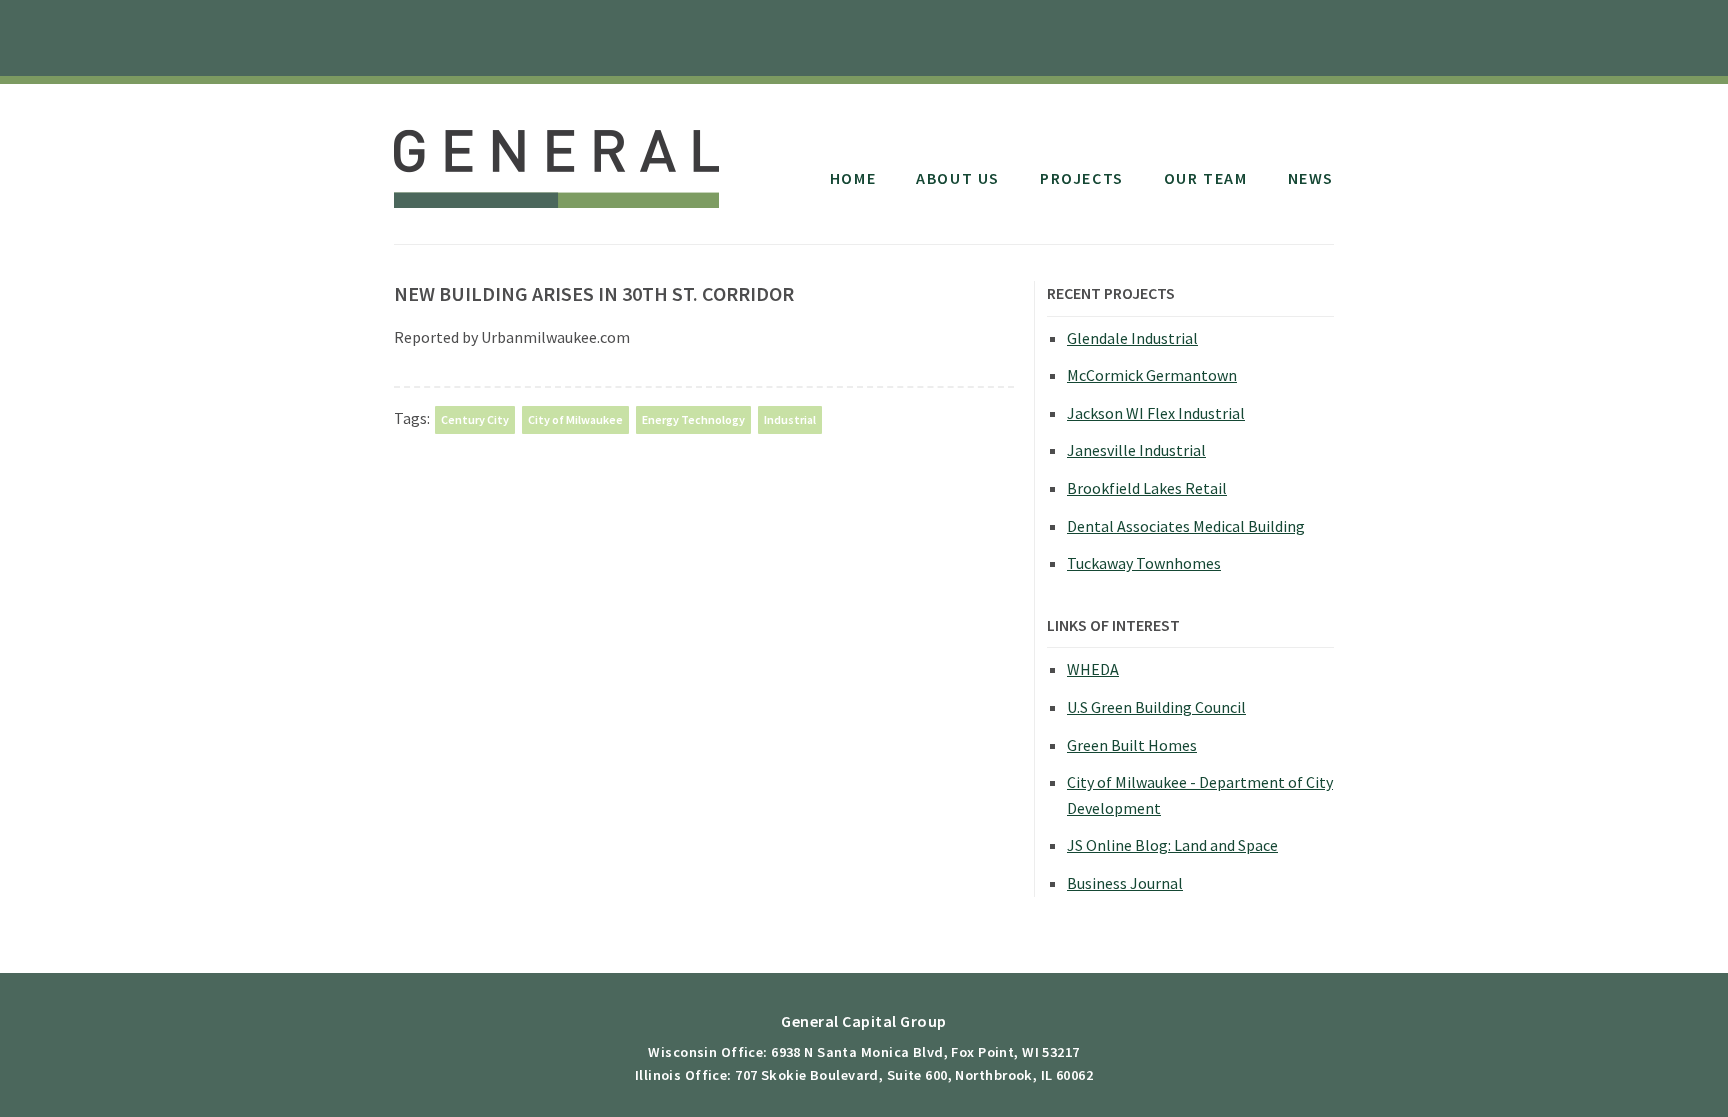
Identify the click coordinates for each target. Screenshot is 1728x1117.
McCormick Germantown (1152, 375)
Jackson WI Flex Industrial (1156, 413)
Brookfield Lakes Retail (1147, 488)
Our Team (1206, 178)
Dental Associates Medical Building (1186, 526)
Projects (1082, 178)
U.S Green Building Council (1156, 707)
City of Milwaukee (575, 419)
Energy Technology (693, 419)
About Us (958, 178)
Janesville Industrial (1136, 450)
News (1311, 178)
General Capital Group (556, 158)
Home (853, 178)
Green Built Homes (1132, 745)
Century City (475, 419)
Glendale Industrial (1132, 338)
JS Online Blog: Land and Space (1172, 845)
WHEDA (1093, 669)
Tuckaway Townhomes (1144, 563)
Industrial (790, 419)
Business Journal (1125, 883)
